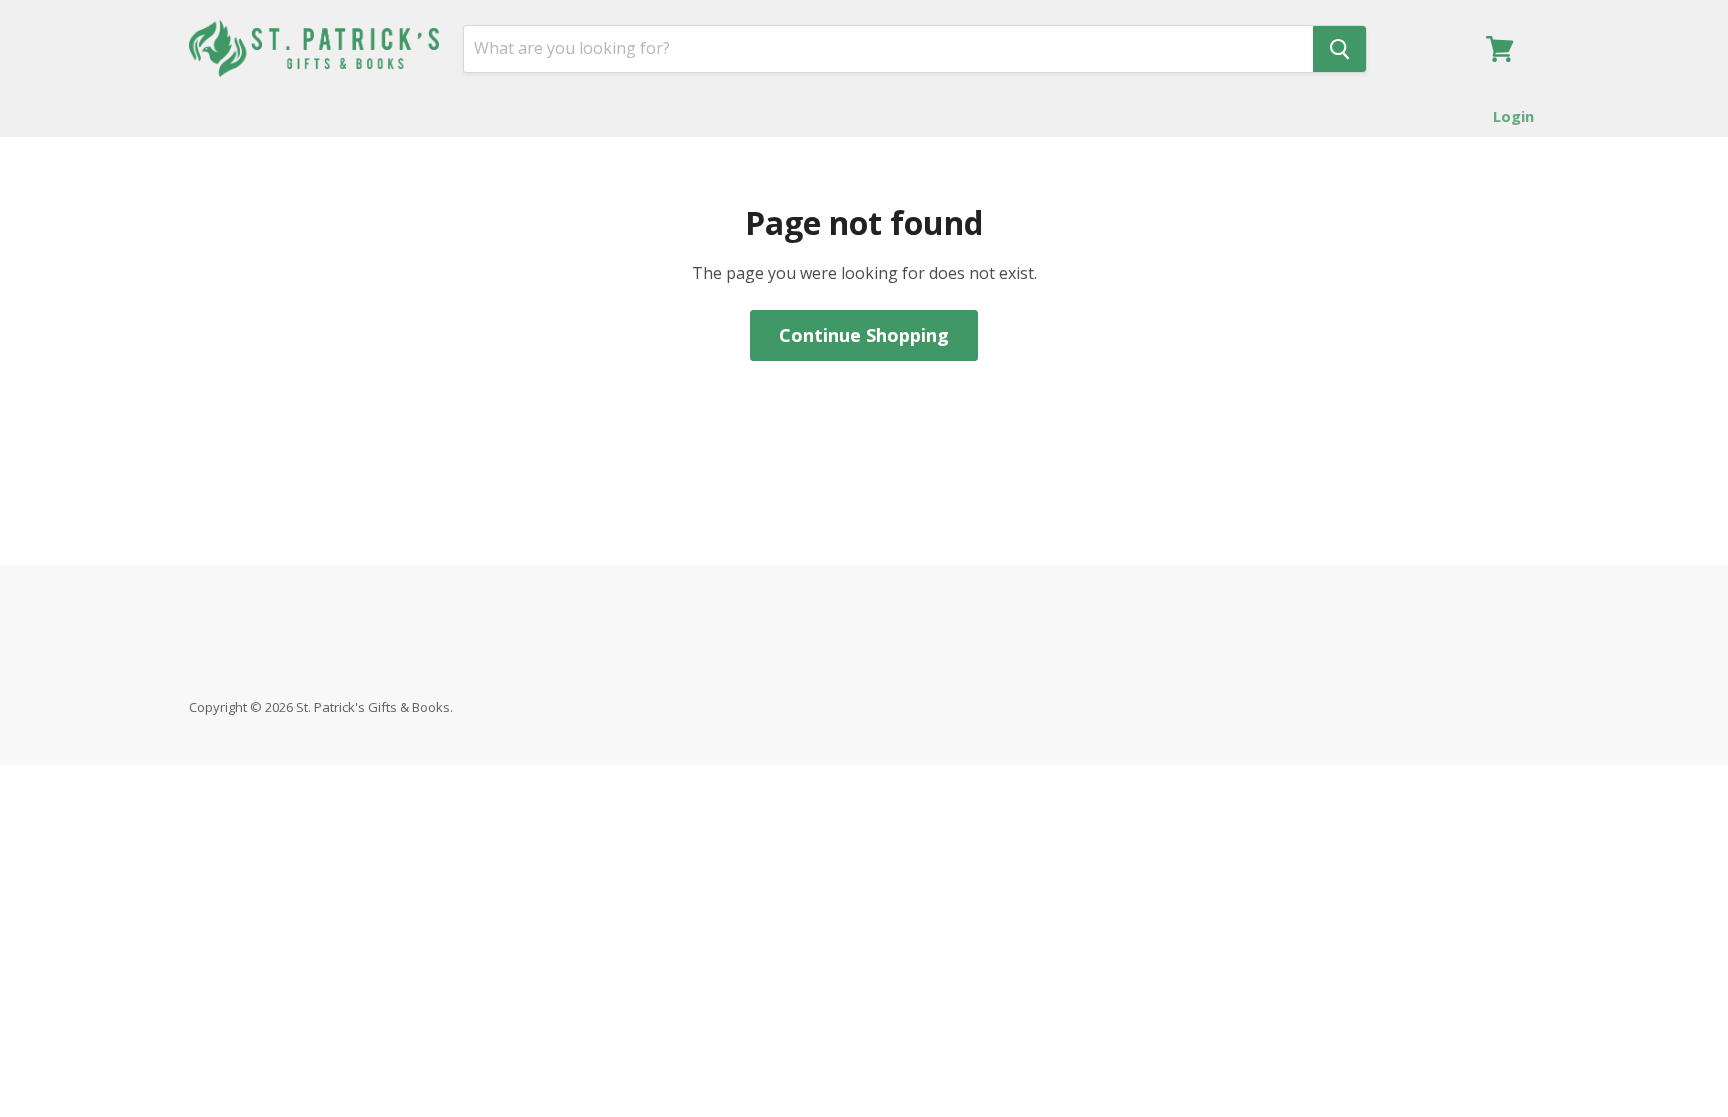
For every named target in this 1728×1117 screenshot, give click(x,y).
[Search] (1339, 49)
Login (1513, 116)
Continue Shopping (864, 335)
